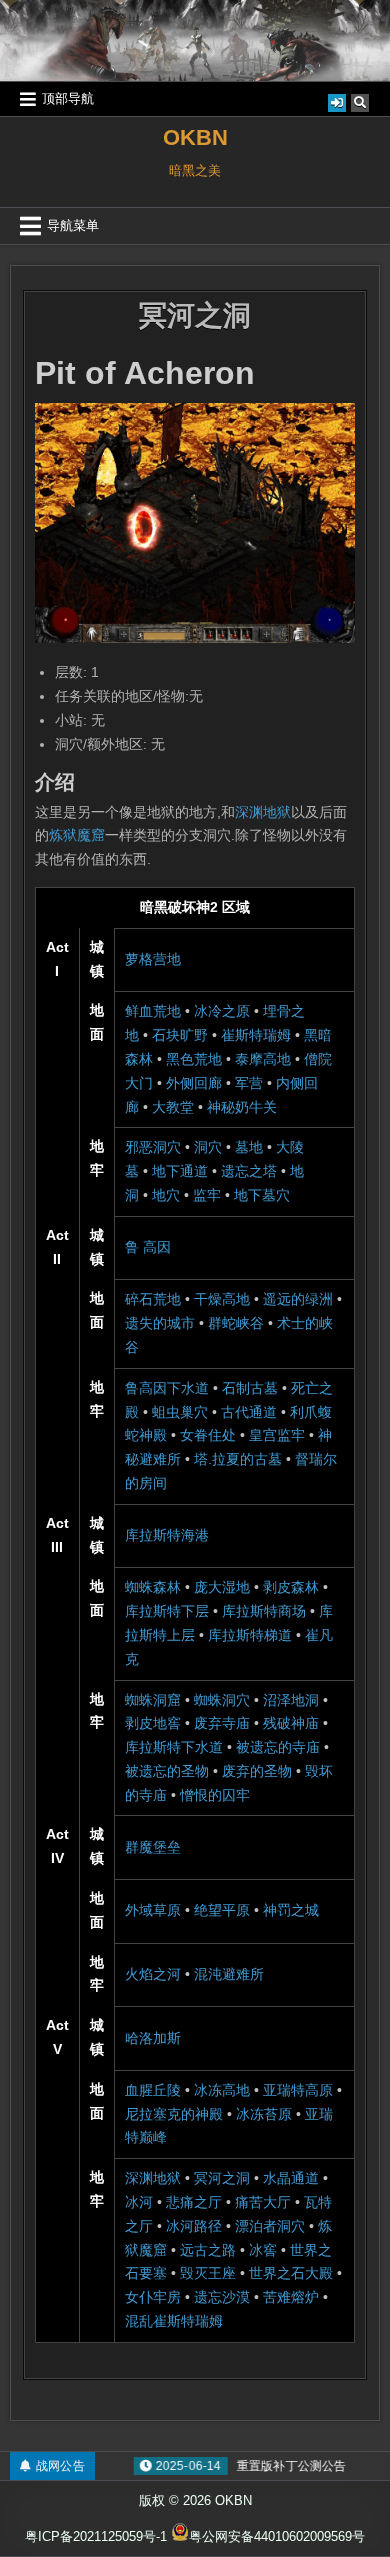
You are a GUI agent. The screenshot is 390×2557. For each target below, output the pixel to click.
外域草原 (153, 1910)
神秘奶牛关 (242, 1107)
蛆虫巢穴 (180, 1412)
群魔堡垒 (153, 1847)
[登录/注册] (337, 103)
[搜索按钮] (360, 103)
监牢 (207, 1195)
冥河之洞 (195, 315)
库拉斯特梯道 (250, 1635)
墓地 (249, 1147)
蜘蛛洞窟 (153, 1700)
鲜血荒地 (153, 1011)
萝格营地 (153, 959)
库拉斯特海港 (167, 1535)
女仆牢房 (153, 2297)
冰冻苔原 (264, 2114)
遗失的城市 (160, 1323)
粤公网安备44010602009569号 (277, 2536)
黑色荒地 (194, 1059)
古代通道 (249, 1412)
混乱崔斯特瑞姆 (174, 2321)
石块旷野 (180, 1035)
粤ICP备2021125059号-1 (96, 2536)
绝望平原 (222, 1910)
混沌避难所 (229, 1974)
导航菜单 (73, 225)
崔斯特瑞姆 (256, 1035)
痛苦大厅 (263, 2202)
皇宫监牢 (277, 1435)
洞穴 (208, 1147)
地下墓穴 (262, 1195)
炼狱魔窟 (77, 835)
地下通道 (180, 1171)
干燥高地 (222, 1299)
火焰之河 (153, 1974)
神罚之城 (291, 1910)
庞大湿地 (222, 1587)
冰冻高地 (222, 2090)
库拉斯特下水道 (174, 1747)
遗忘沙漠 (222, 2297)
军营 (249, 1083)
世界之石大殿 (291, 2273)
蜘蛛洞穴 (222, 1700)
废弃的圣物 (257, 1771)
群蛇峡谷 (236, 1323)
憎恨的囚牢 (215, 1795)
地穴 (166, 1195)
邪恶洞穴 (153, 1147)
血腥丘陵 (153, 2090)
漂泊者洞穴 (270, 2226)
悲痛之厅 (194, 2202)
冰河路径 (194, 2226)
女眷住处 (208, 1435)
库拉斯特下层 (167, 1611)
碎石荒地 (153, 1299)
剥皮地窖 (153, 1723)
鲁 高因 (148, 1247)
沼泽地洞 (291, 1700)
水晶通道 (291, 2178)
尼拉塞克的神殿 (174, 2114)
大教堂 (173, 1107)
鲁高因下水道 (167, 1388)
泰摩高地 (263, 1059)
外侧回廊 (194, 1083)
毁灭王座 (208, 2273)
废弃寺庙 (222, 1723)
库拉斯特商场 (264, 1611)
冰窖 (263, 2250)
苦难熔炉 (291, 2297)
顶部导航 (68, 98)
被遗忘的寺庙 (278, 1747)
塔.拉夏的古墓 (238, 1459)
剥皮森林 (291, 1587)
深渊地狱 (263, 812)
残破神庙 (291, 1723)
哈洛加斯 (153, 2038)
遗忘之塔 (249, 1171)
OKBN (195, 137)
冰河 (139, 2202)
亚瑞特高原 (298, 2090)
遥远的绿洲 (298, 1299)
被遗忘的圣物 (167, 1771)
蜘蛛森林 (153, 1587)
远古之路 (208, 2250)
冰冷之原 (222, 1011)
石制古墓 (250, 1388)
